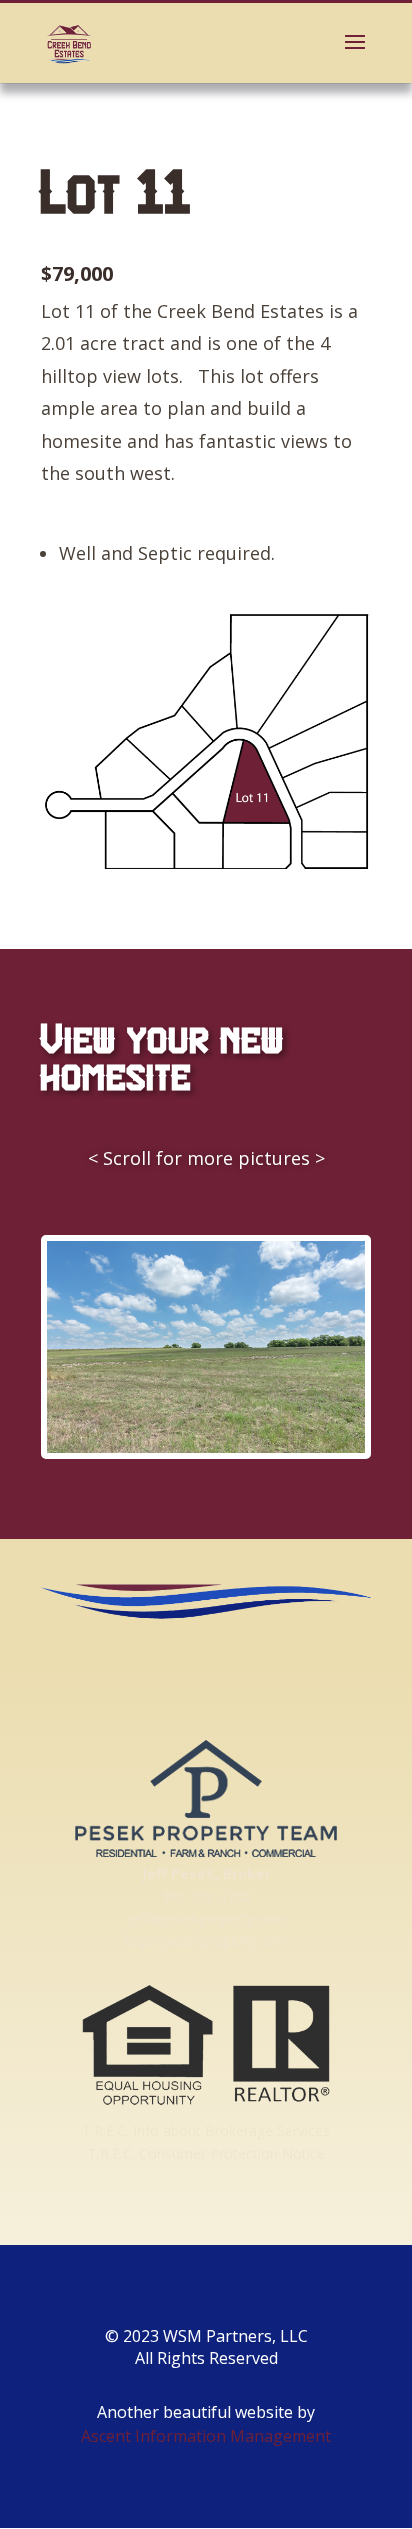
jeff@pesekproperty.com (206, 1918)
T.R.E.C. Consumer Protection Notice (206, 2153)
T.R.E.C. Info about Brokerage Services (206, 2130)
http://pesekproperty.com (206, 1940)
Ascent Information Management (206, 2436)
